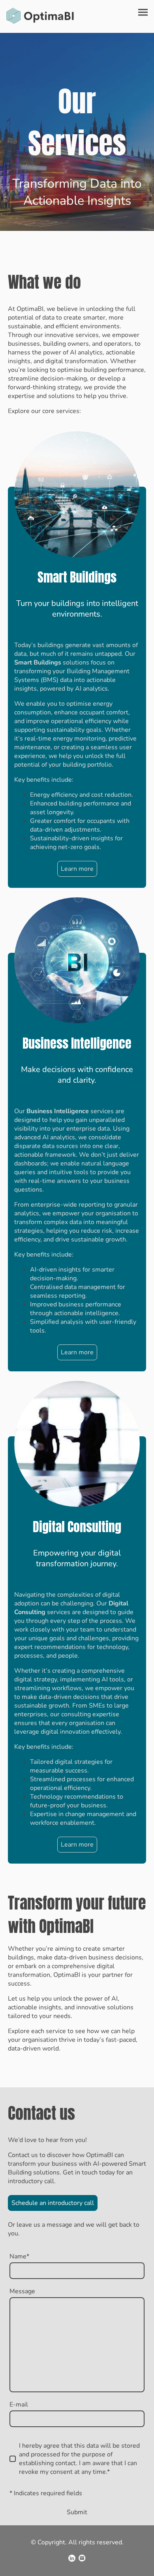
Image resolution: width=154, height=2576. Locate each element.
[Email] (82, 2558)
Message (22, 2291)
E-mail (19, 2405)
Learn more (77, 869)
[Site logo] (40, 16)
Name (19, 2256)
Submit (77, 2512)
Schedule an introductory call (53, 2203)
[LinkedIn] (72, 2558)
